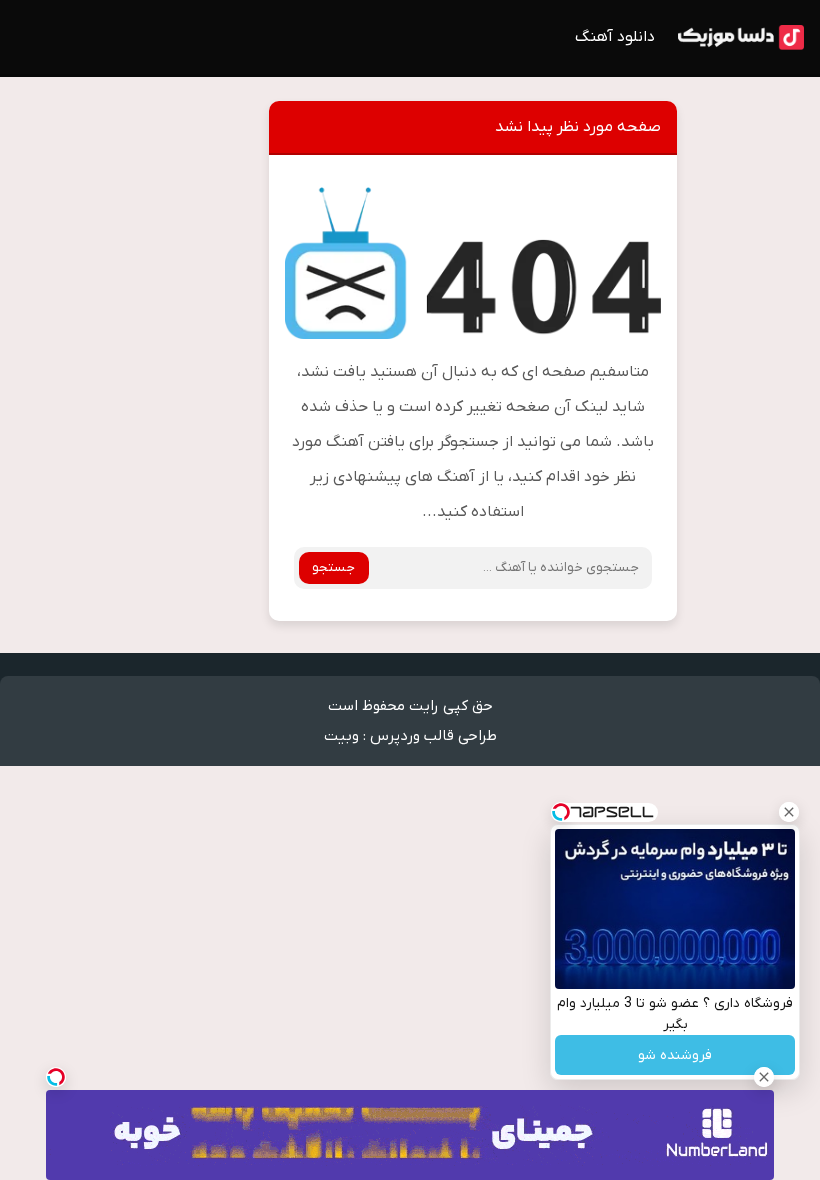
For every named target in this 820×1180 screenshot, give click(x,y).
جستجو (333, 567)
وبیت (341, 736)
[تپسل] (56, 1077)
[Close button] (789, 812)
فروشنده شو (675, 1055)
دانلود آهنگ (615, 37)
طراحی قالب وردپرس (433, 736)
